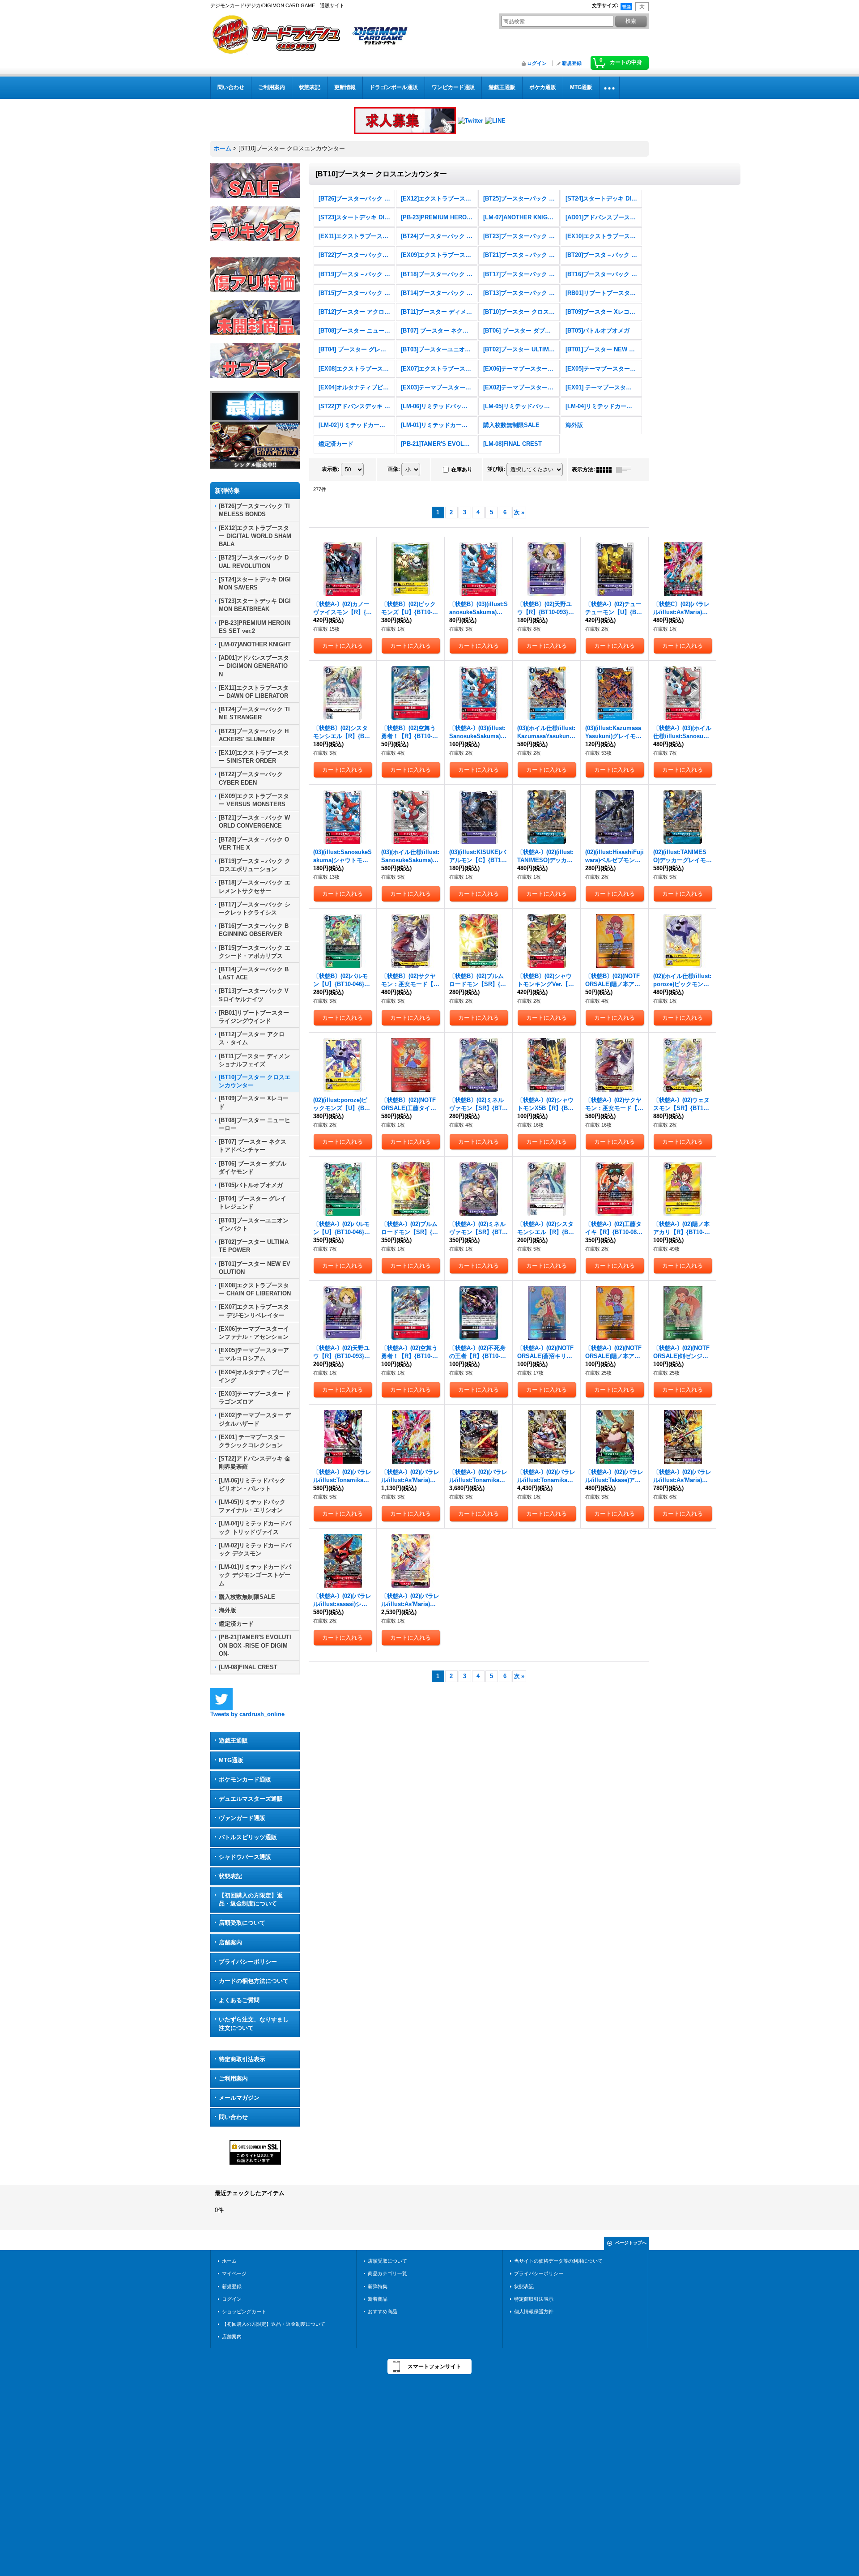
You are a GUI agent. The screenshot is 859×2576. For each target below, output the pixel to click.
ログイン (537, 63)
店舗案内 (230, 1942)
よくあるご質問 (239, 2000)
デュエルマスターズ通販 (251, 1799)
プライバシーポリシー (248, 1962)
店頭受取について (242, 1923)
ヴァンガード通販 (242, 1818)
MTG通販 (231, 1760)
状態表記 (230, 1876)
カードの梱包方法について (254, 1981)
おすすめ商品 (383, 2311)
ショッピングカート (244, 2311)
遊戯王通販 (233, 1741)
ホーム (229, 2261)
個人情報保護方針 (534, 2311)
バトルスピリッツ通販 (248, 1837)
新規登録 (572, 63)
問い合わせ (233, 2117)
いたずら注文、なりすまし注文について (254, 2023)
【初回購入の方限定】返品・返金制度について (251, 1899)
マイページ (234, 2273)
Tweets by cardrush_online (247, 1714)
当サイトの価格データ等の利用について (558, 2261)
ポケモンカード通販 (245, 1779)
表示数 (331, 469)
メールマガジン (239, 2098)
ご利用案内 (233, 2078)
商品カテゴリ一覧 (387, 2273)
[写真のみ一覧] (606, 470)
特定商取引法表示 (242, 2059)
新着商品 (378, 2299)
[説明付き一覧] (626, 470)
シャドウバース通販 (245, 1857)
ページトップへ (631, 2243)
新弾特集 (378, 2286)
